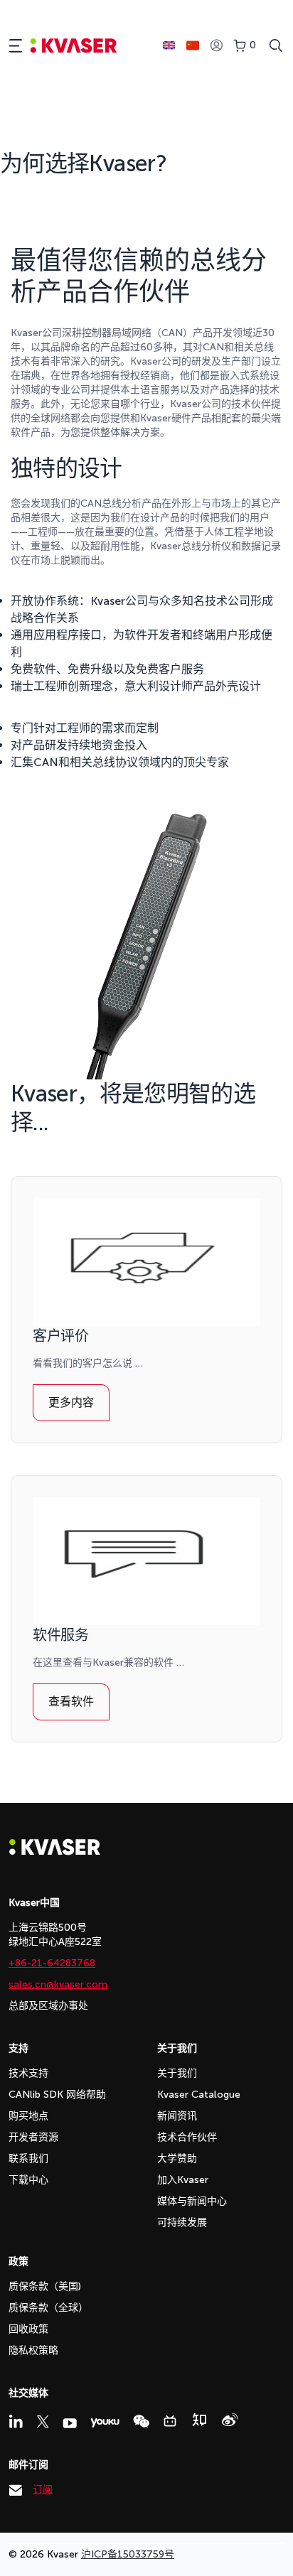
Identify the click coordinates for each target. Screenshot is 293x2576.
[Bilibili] (170, 2421)
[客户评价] (146, 1262)
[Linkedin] (16, 2421)
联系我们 (28, 2159)
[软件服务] (146, 1561)
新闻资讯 (177, 2116)
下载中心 (28, 2180)
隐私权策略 (33, 2350)
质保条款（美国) (45, 2286)
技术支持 (28, 2073)
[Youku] (105, 2423)
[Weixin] (141, 2421)
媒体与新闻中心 (192, 2201)
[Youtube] (70, 2423)
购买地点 (28, 2116)
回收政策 (28, 2329)
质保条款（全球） (48, 2308)
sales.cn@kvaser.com (58, 1984)
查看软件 (71, 1702)
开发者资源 (33, 2137)
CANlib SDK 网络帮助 (57, 2095)
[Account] (216, 46)
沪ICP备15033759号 (128, 2554)
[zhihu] (199, 2420)
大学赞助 (177, 2159)
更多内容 (71, 1402)
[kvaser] (74, 46)
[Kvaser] (55, 1852)
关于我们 (177, 2073)
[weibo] (230, 2420)
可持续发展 (182, 2222)
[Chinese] (193, 45)
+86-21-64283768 (52, 1963)
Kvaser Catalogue (199, 2095)
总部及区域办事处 (48, 2006)
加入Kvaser (183, 2180)
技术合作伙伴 (187, 2137)
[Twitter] (43, 2422)
